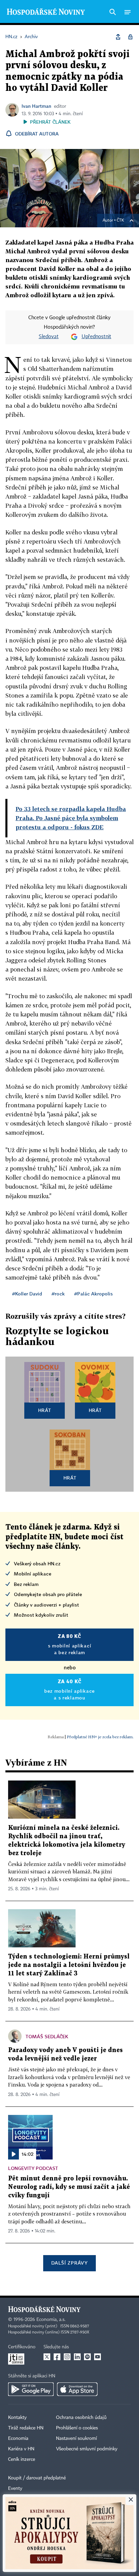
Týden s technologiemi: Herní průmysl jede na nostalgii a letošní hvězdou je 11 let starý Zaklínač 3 (69, 1965)
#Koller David (27, 1294)
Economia (18, 2439)
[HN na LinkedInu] (77, 2357)
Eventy (15, 2489)
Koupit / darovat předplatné (37, 2478)
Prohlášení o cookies (77, 2428)
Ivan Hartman (36, 106)
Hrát (45, 1410)
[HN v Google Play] (31, 2389)
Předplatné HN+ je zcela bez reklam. (100, 1737)
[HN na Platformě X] (47, 2357)
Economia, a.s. (51, 2320)
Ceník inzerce (22, 2459)
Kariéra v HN (21, 2449)
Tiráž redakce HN (26, 2428)
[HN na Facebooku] (57, 2357)
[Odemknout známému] (130, 37)
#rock (58, 1294)
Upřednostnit (96, 337)
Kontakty (17, 2418)
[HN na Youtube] (98, 2357)
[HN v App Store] (77, 2389)
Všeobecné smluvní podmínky (87, 2449)
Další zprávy (69, 2263)
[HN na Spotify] (87, 2357)
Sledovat (49, 337)
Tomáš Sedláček (47, 2036)
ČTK (120, 221)
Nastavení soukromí (76, 2439)
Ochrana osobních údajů (81, 2418)
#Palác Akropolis (93, 1294)
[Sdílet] (118, 37)
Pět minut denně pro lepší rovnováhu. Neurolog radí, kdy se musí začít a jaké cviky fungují (69, 2187)
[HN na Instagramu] (67, 2357)
